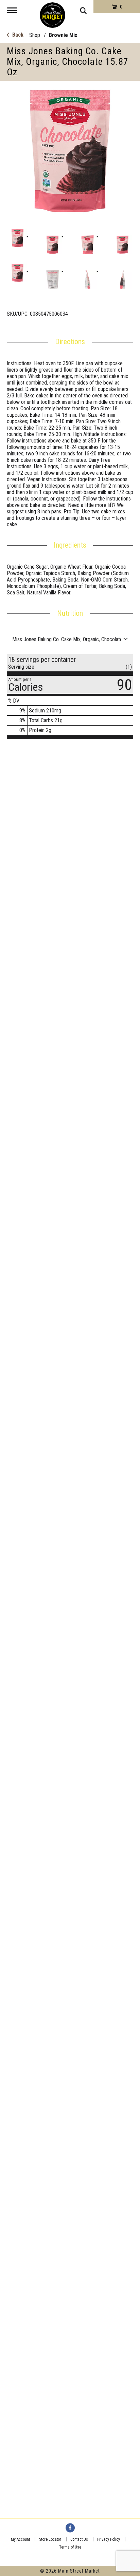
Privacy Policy (109, 2539)
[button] (17, 238)
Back (17, 35)
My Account (20, 2539)
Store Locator (50, 2539)
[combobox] (70, 639)
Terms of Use (70, 2547)
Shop (35, 35)
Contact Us (79, 2539)
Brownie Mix (63, 35)
